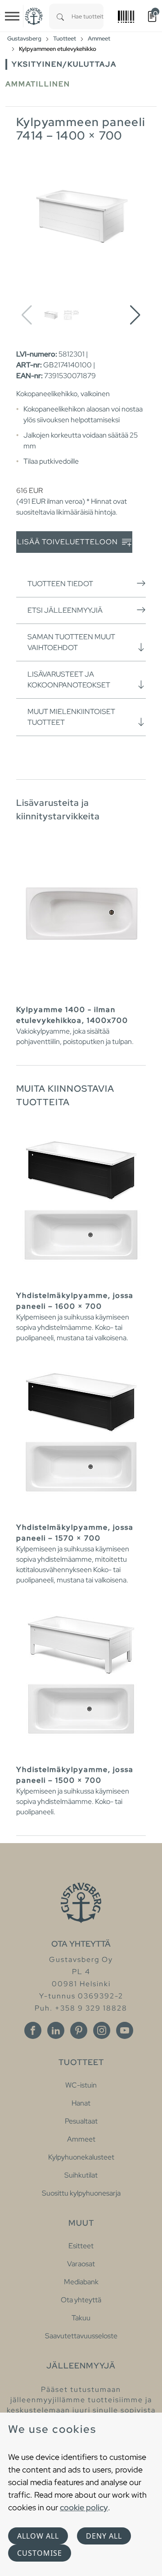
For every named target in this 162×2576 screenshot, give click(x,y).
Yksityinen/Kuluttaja (64, 64)
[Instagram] (102, 2030)
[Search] (60, 16)
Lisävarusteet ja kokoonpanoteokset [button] (69, 680)
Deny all (104, 2536)
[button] (135, 315)
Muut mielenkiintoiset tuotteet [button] (71, 717)
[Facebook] (33, 2030)
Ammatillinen (38, 84)
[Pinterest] (79, 2030)
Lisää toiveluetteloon (68, 542)
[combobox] (88, 16)
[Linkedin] (56, 2030)
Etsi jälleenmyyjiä (65, 610)
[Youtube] (125, 2030)
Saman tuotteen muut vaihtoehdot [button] (71, 642)
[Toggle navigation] (12, 16)
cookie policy (84, 2507)
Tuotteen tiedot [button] (60, 584)
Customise (40, 2553)
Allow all (38, 2536)
